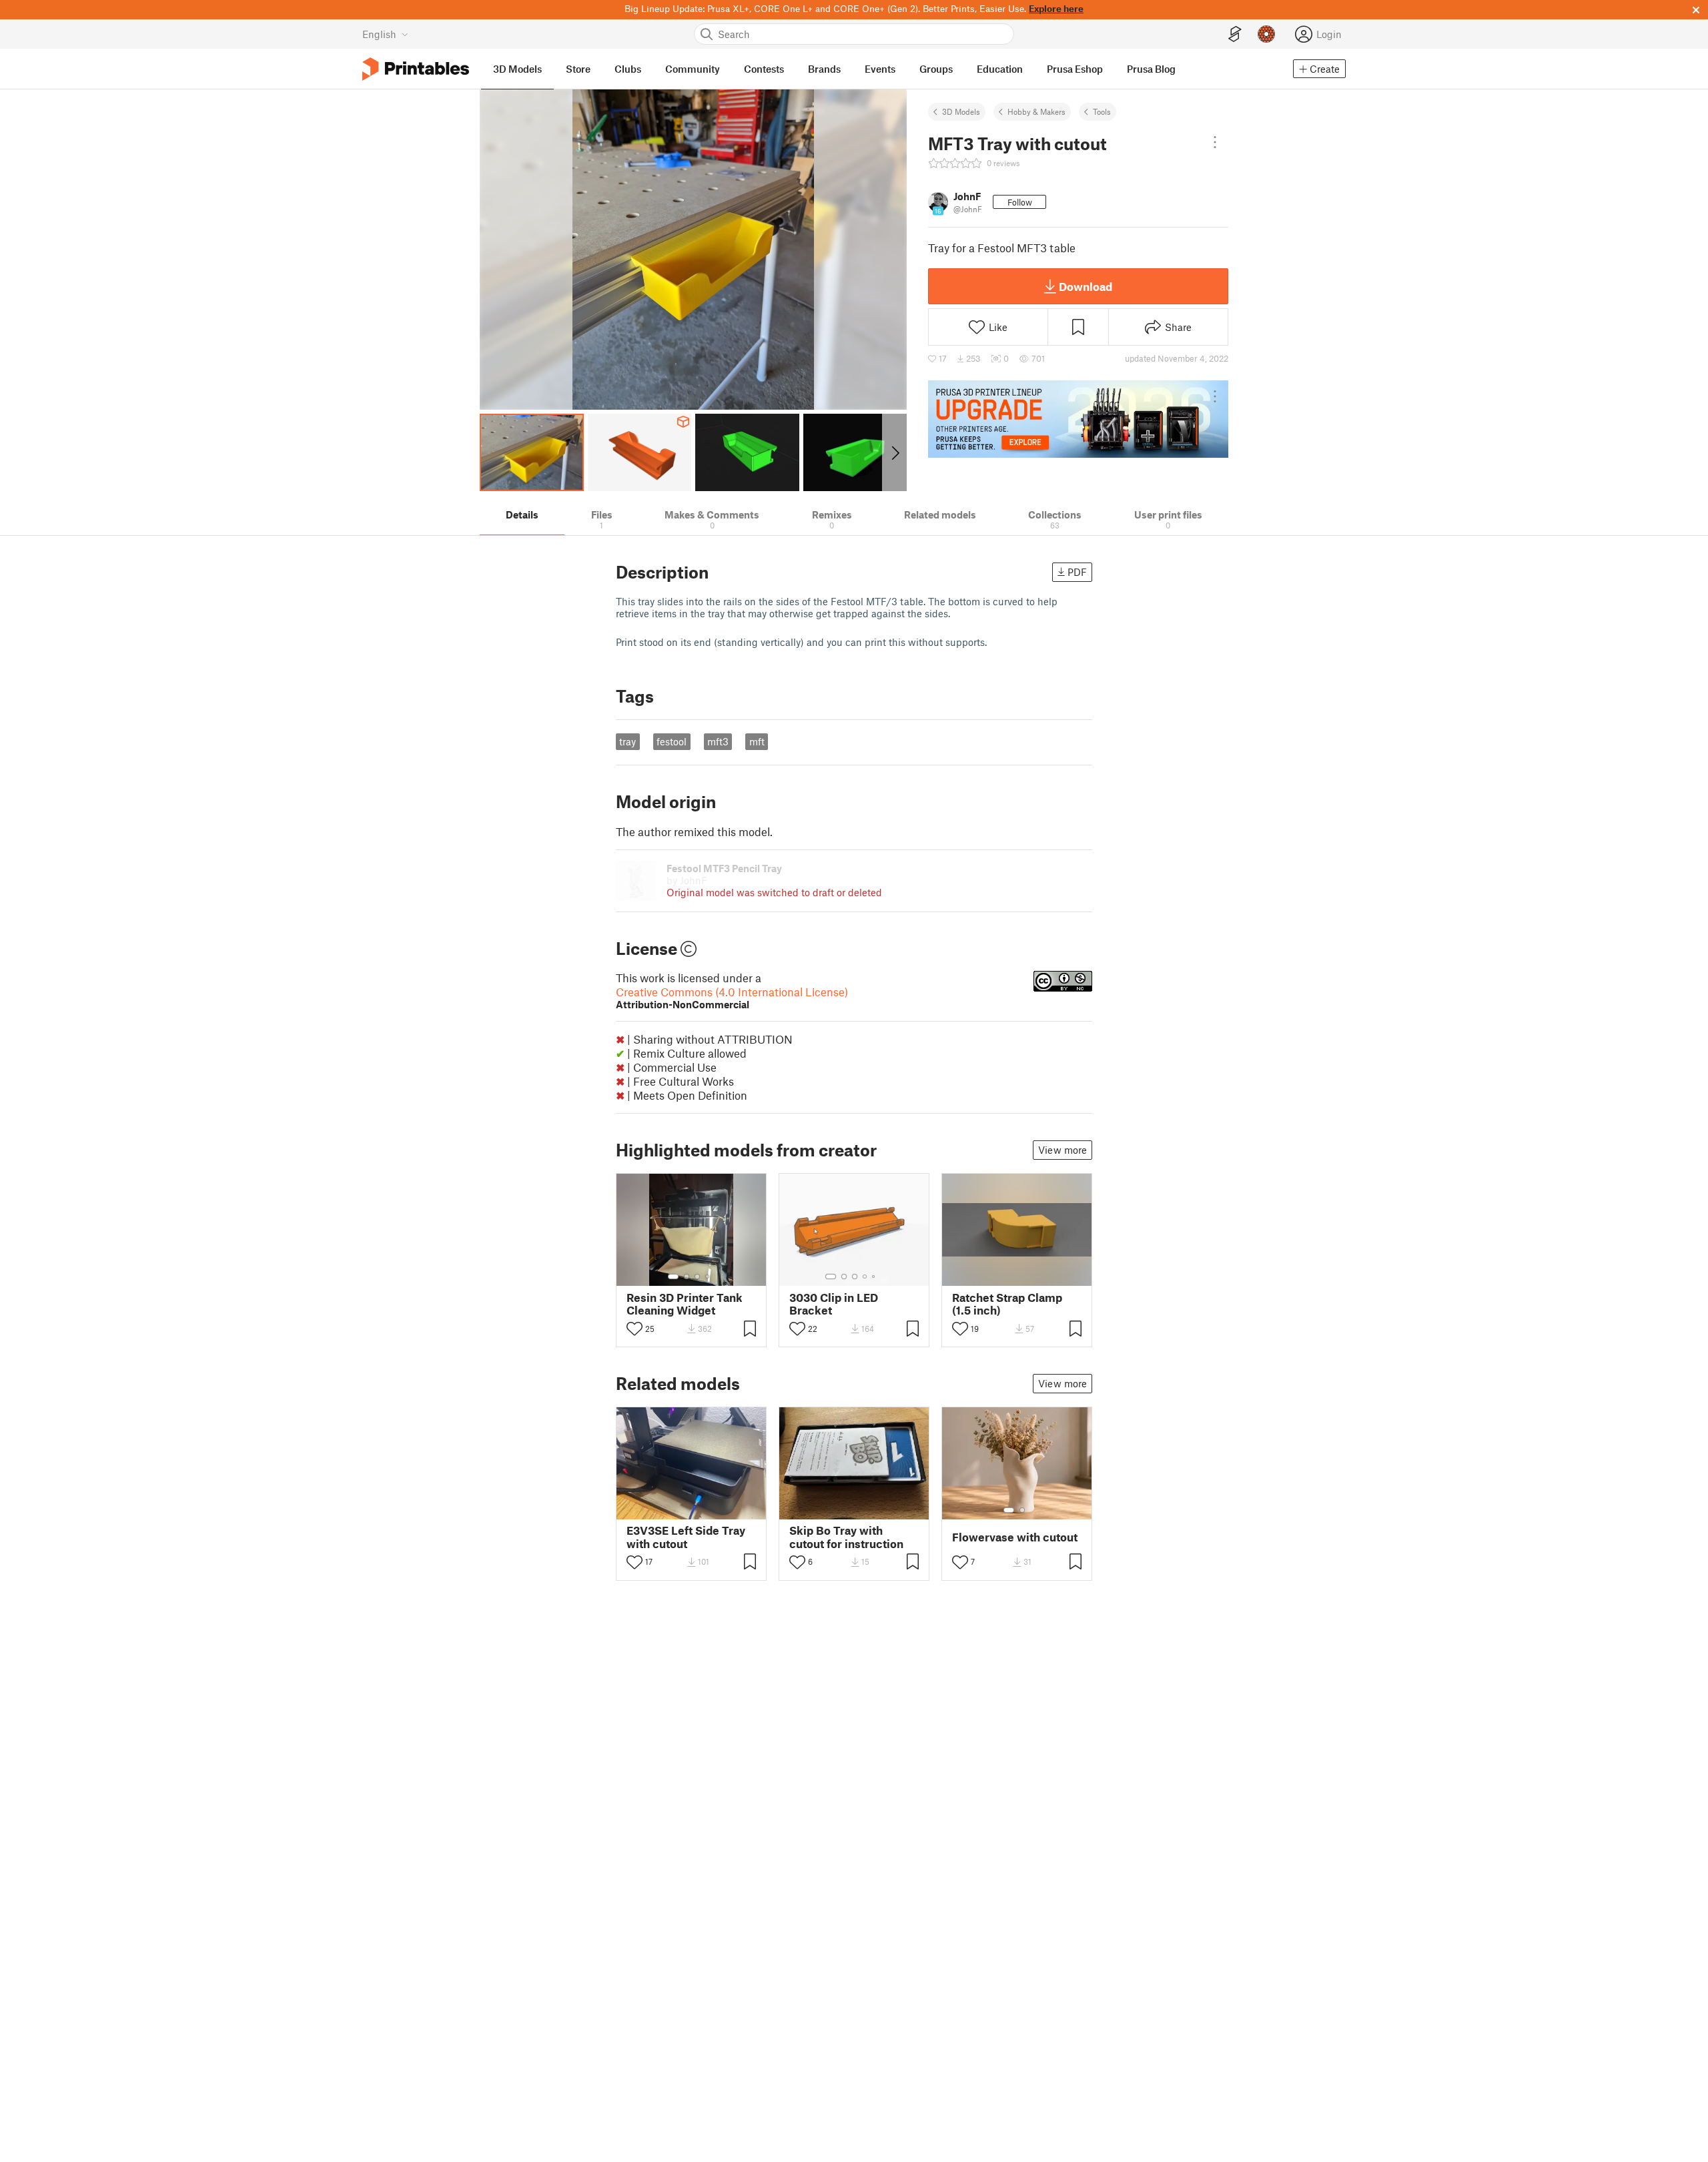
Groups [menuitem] (936, 69)
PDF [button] (1077, 572)
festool (672, 741)
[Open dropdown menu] (1215, 142)
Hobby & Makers (1036, 111)
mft (757, 741)
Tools (1102, 111)
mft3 (718, 741)
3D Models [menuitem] (517, 69)
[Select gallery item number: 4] (708, 1277)
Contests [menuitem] (764, 69)
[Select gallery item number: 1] (673, 1277)
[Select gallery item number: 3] (697, 1277)
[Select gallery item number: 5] (875, 1277)
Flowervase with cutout (1015, 1537)
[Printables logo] (416, 69)
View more (1062, 1150)
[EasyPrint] (1235, 34)
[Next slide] (894, 452)
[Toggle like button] (634, 1329)
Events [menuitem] (880, 69)
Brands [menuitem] (824, 69)
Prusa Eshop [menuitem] (1075, 69)
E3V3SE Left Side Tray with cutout (686, 1537)
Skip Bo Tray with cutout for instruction (846, 1537)
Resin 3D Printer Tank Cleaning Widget (685, 1304)
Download (1086, 286)
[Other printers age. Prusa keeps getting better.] (1078, 419)
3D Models (961, 111)
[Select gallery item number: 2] (687, 1277)
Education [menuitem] (1000, 69)
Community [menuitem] (693, 69)
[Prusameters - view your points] (1266, 34)
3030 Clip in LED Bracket (834, 1304)
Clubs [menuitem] (628, 69)
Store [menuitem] (578, 69)
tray (627, 741)
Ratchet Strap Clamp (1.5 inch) (1007, 1304)
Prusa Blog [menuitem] (1151, 69)
